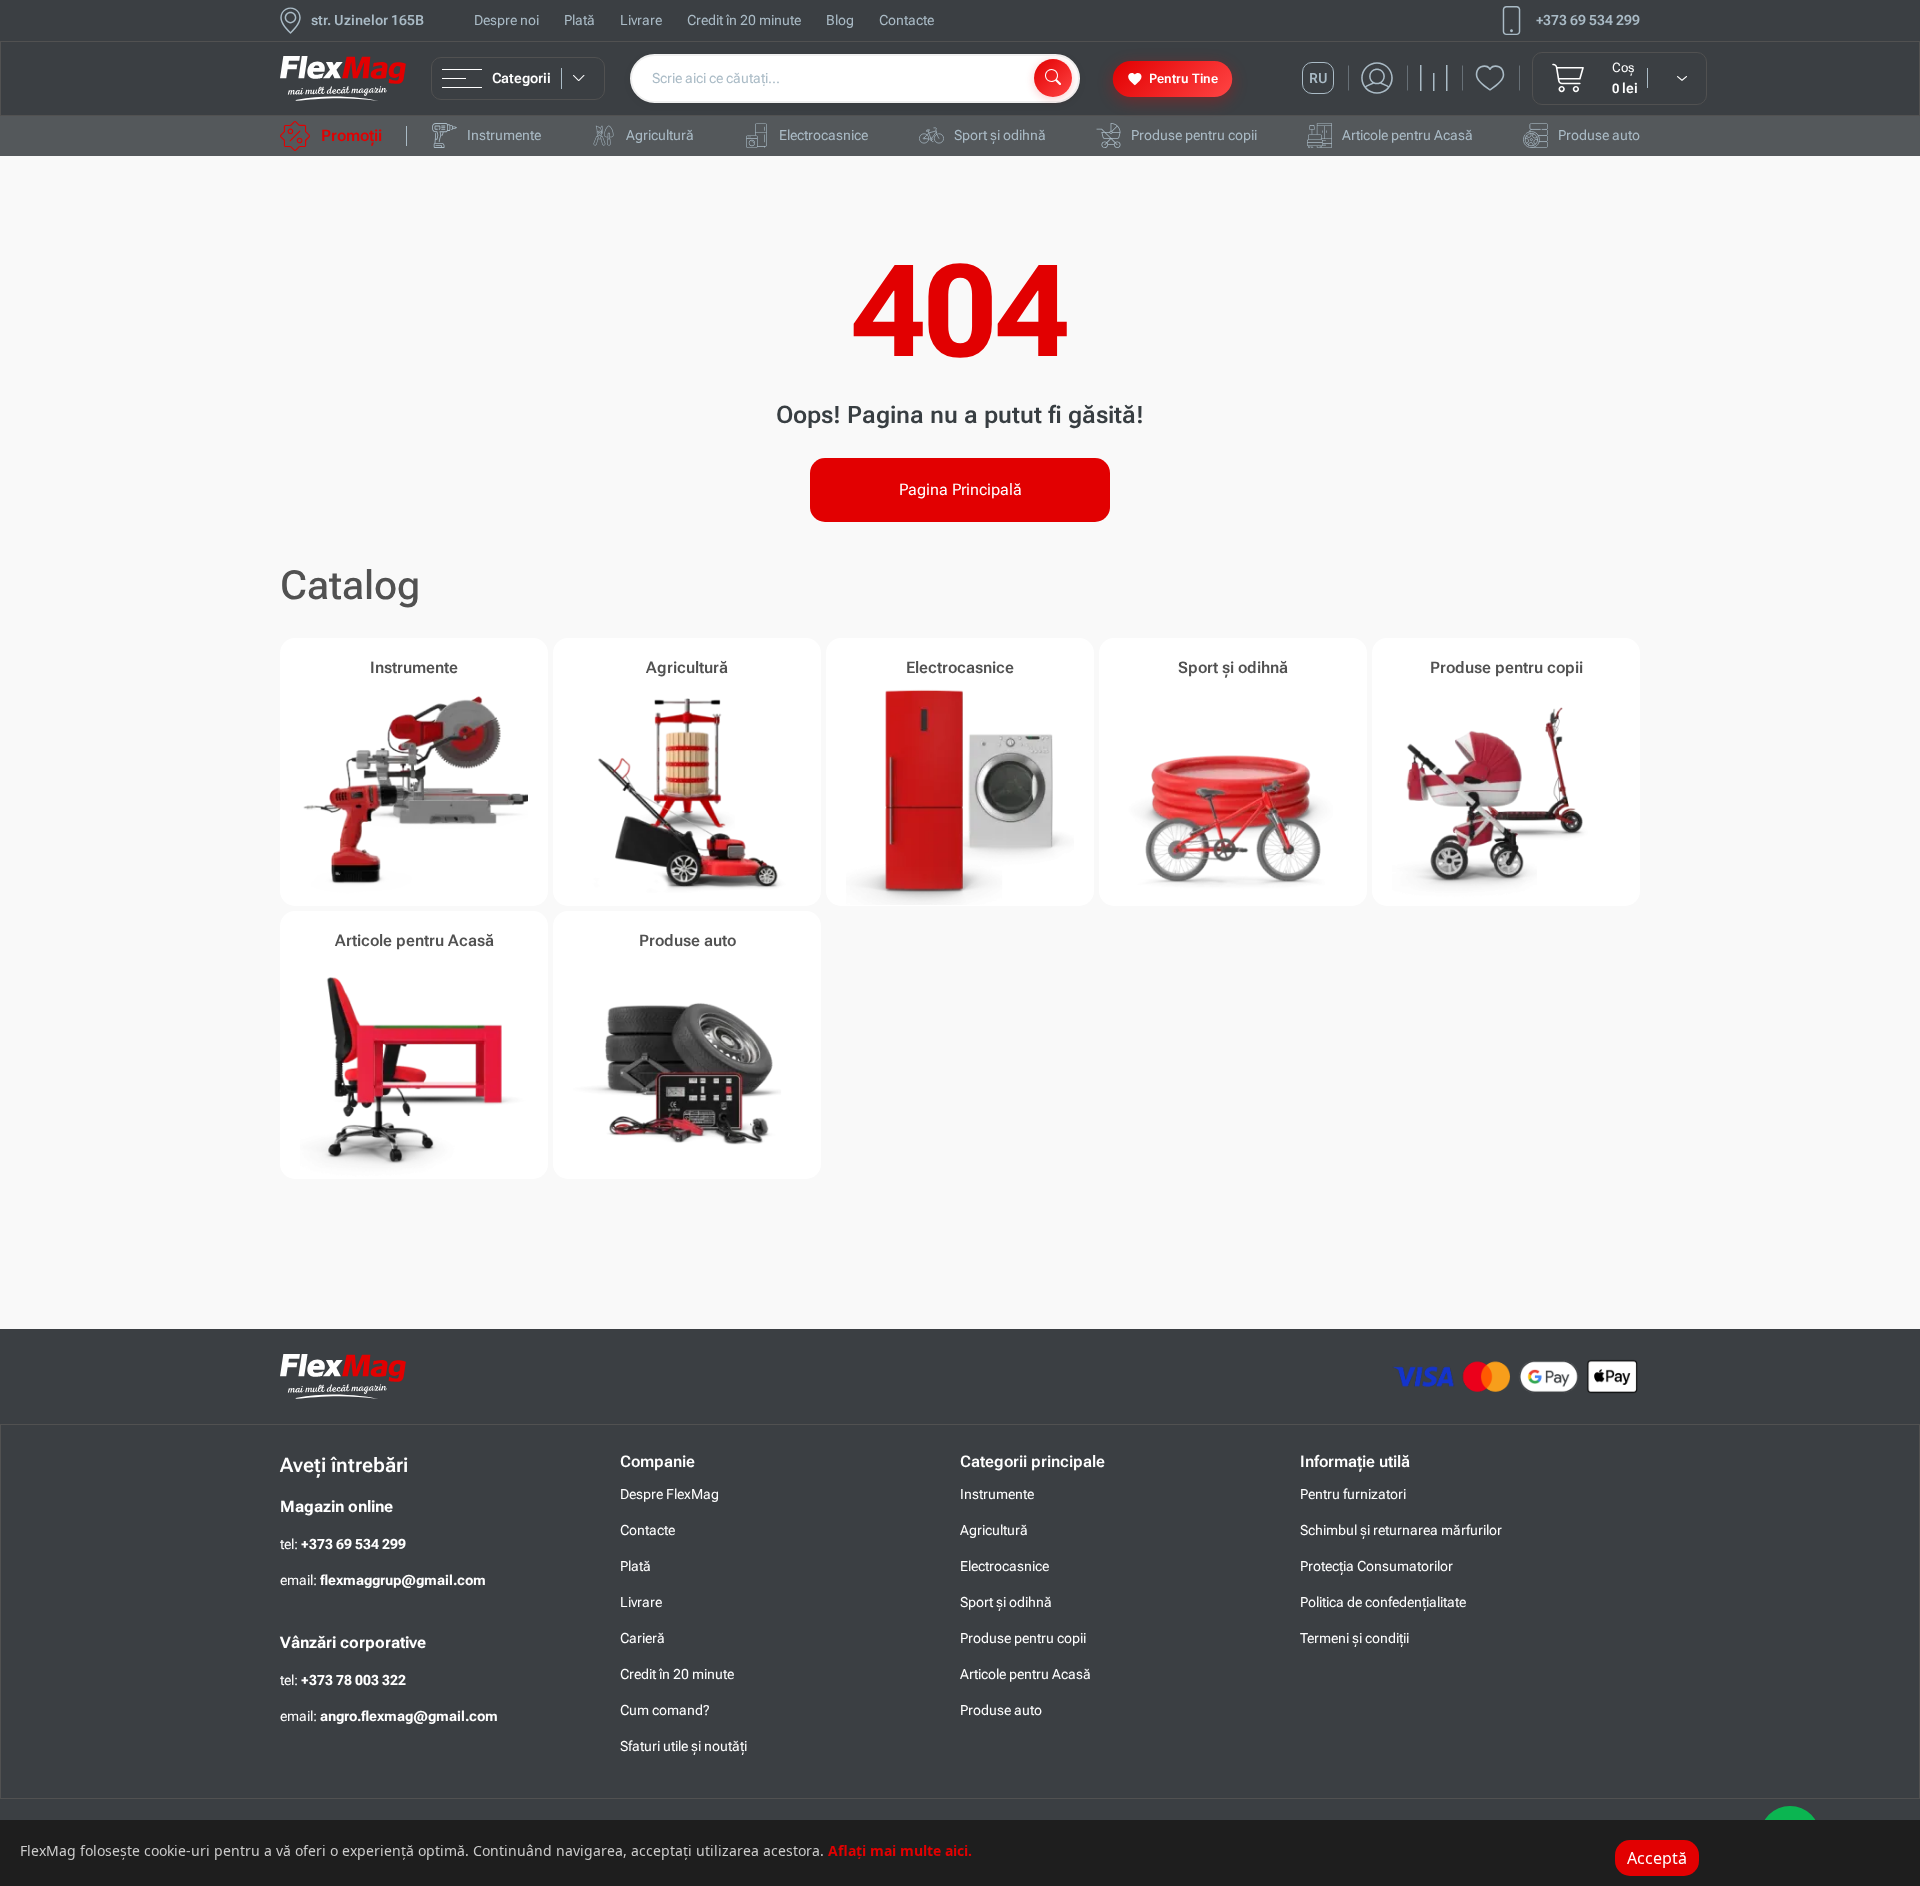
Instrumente (997, 1494)
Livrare (641, 20)
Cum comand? (665, 1710)
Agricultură (994, 1530)
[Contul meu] (1384, 78)
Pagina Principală (960, 489)
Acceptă (1657, 1858)
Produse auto (1001, 1710)
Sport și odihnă (1006, 1602)
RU (1318, 78)
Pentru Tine (1183, 78)
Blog (840, 20)
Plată (579, 20)
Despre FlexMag (669, 1494)
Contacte (906, 20)
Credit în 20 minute (744, 20)
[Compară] (1441, 78)
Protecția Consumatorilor (1376, 1566)
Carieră (642, 1638)
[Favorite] (1497, 78)
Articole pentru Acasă (1025, 1674)
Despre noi (506, 20)
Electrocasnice (1004, 1566)
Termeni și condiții (1354, 1638)
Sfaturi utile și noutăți (683, 1746)
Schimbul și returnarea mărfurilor (1401, 1530)
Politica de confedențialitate (1383, 1602)
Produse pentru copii (1023, 1638)
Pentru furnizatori (1353, 1494)
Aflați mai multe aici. (900, 1850)
